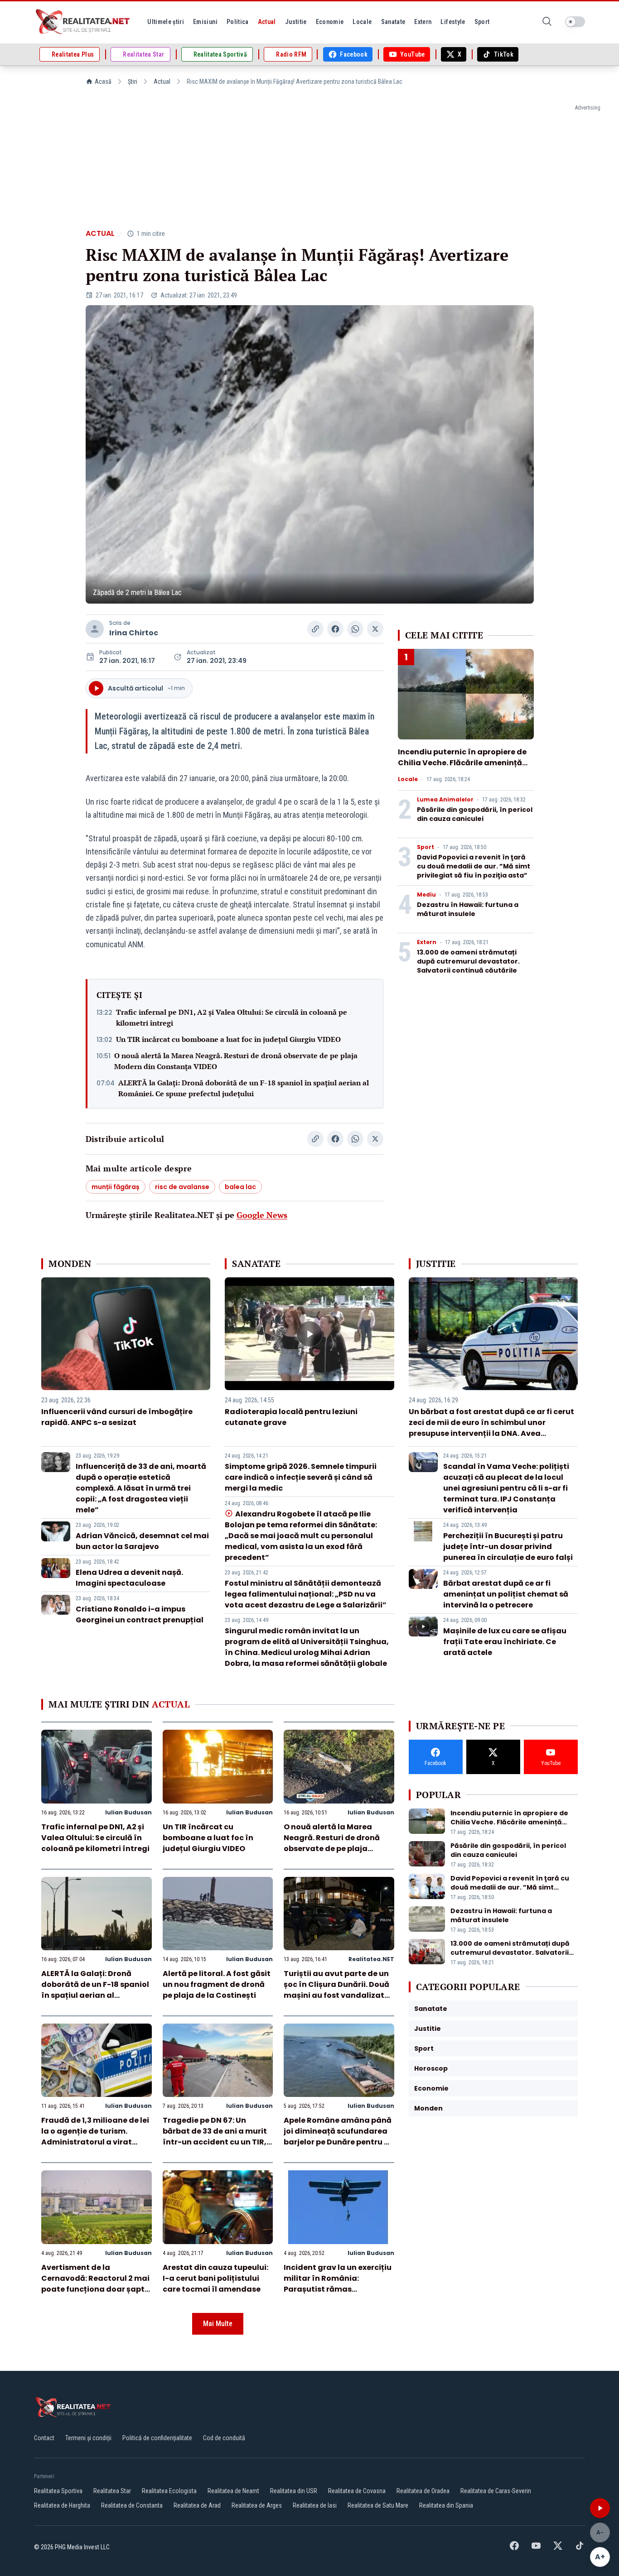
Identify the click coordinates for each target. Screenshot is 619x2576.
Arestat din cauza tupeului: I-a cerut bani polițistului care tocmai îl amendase (215, 2278)
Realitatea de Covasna (357, 2491)
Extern (427, 942)
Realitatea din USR (294, 2491)
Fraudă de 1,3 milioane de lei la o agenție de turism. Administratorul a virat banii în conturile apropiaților (95, 2142)
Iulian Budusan (128, 1812)
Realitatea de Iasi (315, 2505)
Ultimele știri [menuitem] (166, 22)
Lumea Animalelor (445, 800)
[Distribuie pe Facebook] (335, 629)
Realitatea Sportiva (58, 2491)
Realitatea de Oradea (423, 2491)
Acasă (103, 82)
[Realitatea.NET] (83, 22)
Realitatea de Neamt (233, 2491)
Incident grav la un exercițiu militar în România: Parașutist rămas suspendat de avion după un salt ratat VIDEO (339, 2289)
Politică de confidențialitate (157, 2438)
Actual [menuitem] (267, 22)
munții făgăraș (116, 1187)
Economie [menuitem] (330, 22)
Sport (426, 847)
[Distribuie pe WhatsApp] (355, 629)
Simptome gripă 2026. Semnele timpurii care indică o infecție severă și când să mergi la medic (301, 1477)
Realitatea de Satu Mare (378, 2505)
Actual (162, 82)
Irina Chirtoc (134, 633)
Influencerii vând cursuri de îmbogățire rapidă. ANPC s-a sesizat (117, 1417)
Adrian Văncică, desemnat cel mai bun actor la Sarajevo (142, 1541)
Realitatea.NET (371, 1959)
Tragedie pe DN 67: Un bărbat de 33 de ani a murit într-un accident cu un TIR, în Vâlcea (215, 2137)
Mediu (426, 895)
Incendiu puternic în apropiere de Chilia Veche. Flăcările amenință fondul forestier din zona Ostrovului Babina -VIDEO (462, 768)
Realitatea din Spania (446, 2505)
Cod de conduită (224, 2438)
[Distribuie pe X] (375, 629)
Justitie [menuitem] (296, 22)
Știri (133, 82)
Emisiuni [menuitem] (205, 22)
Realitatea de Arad (197, 2505)
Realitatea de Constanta (132, 2505)
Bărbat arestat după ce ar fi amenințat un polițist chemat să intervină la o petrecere (506, 1594)
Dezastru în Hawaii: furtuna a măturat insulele (468, 909)
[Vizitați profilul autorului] (95, 629)
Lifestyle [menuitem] (453, 22)
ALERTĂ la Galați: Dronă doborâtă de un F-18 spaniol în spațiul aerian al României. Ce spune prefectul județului (244, 1088)
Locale (408, 779)
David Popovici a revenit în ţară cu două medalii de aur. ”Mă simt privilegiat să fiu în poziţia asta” (474, 866)
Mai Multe (218, 2324)
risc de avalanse (182, 1187)
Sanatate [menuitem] (393, 22)
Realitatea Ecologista (169, 2491)
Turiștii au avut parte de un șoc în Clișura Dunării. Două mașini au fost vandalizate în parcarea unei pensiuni (336, 1990)
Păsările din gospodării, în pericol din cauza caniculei (475, 814)
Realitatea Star (112, 2491)
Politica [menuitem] (238, 22)
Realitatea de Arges (257, 2505)
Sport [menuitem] (482, 22)
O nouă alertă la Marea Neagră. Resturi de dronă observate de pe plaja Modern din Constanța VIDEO (236, 1061)
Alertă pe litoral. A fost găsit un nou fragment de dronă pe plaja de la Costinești (217, 1984)
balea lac (240, 1187)
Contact (44, 2438)
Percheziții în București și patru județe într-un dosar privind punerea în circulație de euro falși (508, 1547)
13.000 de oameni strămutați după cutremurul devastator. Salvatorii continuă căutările (468, 961)
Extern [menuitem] (423, 22)
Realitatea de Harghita (62, 2505)
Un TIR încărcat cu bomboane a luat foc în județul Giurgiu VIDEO (228, 1039)
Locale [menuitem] (362, 22)
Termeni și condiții (88, 2438)
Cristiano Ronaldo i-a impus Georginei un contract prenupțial (140, 1614)
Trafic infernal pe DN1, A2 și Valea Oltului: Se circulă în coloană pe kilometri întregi (232, 1017)
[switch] (575, 22)
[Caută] (547, 22)
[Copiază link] (315, 629)
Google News (262, 1215)
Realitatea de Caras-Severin (496, 2491)
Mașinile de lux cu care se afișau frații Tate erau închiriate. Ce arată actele (505, 1642)
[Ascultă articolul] (600, 2508)
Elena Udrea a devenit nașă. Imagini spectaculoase (129, 1578)
